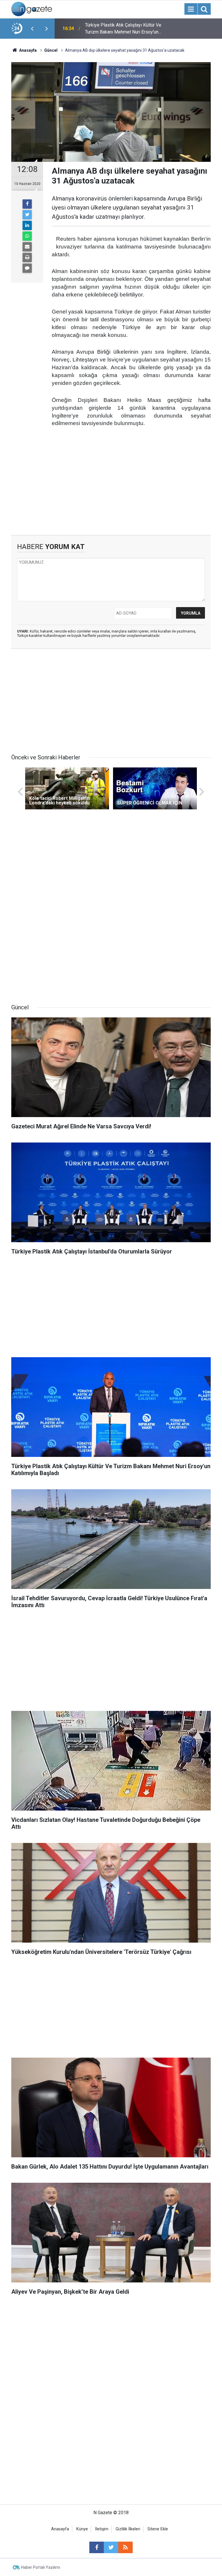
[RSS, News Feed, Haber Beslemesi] (125, 2547)
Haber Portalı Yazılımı (41, 2567)
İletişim (102, 2529)
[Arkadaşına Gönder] (27, 247)
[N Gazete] (32, 9)
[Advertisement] (111, 486)
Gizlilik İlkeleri (128, 2529)
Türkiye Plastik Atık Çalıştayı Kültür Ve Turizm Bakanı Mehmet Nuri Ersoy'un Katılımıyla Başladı (123, 29)
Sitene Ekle (158, 2529)
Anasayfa (60, 2529)
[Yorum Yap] (27, 268)
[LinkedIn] (27, 225)
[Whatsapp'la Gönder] (27, 236)
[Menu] (191, 9)
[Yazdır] (27, 257)
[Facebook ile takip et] (97, 2547)
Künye (82, 2529)
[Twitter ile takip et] (111, 2547)
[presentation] (32, 29)
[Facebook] (27, 204)
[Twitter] (27, 215)
